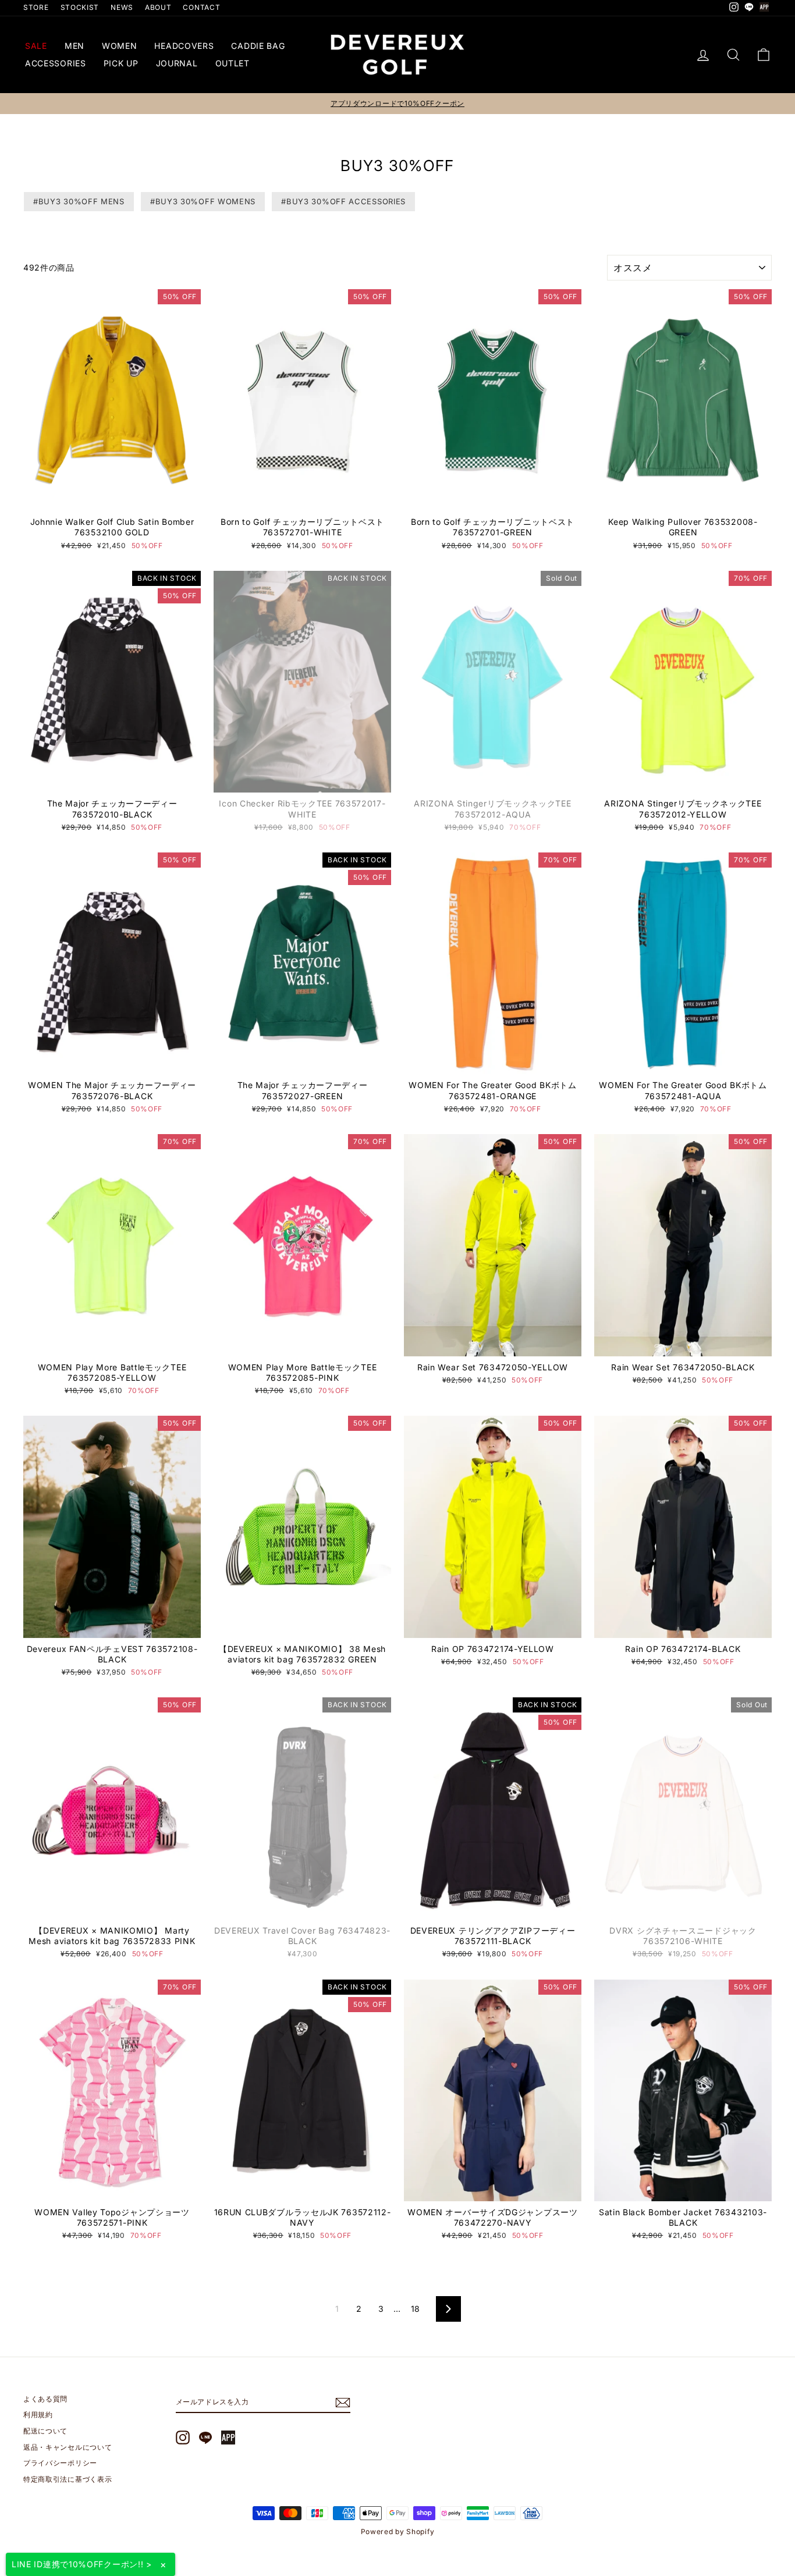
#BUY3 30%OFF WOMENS (203, 201)
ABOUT (158, 7)
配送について (45, 2431)
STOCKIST (80, 7)
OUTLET (233, 63)
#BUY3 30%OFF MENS (79, 201)
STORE (36, 7)
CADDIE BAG (258, 46)
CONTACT (201, 7)
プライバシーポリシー (60, 2463)
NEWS (122, 7)
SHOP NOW (112, 500)
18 (416, 2309)
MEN (74, 46)
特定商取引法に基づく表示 (68, 2479)
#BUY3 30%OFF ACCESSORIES (343, 201)
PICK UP (121, 63)
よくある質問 (45, 2399)
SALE (36, 46)
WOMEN (120, 46)
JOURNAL (177, 63)
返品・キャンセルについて (68, 2447)
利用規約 (38, 2415)
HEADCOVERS (184, 46)
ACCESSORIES (56, 63)
